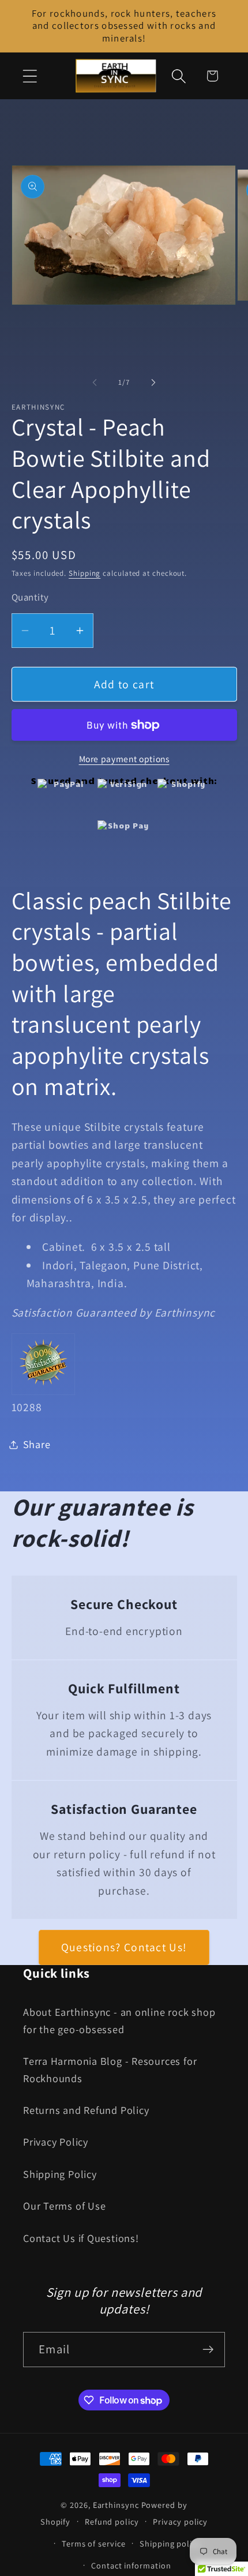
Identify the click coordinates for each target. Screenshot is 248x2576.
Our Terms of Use (64, 2206)
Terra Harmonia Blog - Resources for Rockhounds (110, 2069)
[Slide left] (95, 383)
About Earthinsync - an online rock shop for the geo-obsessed (119, 2020)
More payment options (124, 759)
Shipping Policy (60, 2174)
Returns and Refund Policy (86, 2110)
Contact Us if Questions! (81, 2238)
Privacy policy (180, 2521)
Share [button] (37, 1444)
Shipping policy (170, 2543)
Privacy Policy (56, 2142)
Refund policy (112, 2521)
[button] (30, 76)
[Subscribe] (208, 2350)
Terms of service (94, 2543)
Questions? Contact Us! (124, 1947)
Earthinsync (116, 2505)
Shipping (84, 573)
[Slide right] (153, 383)
